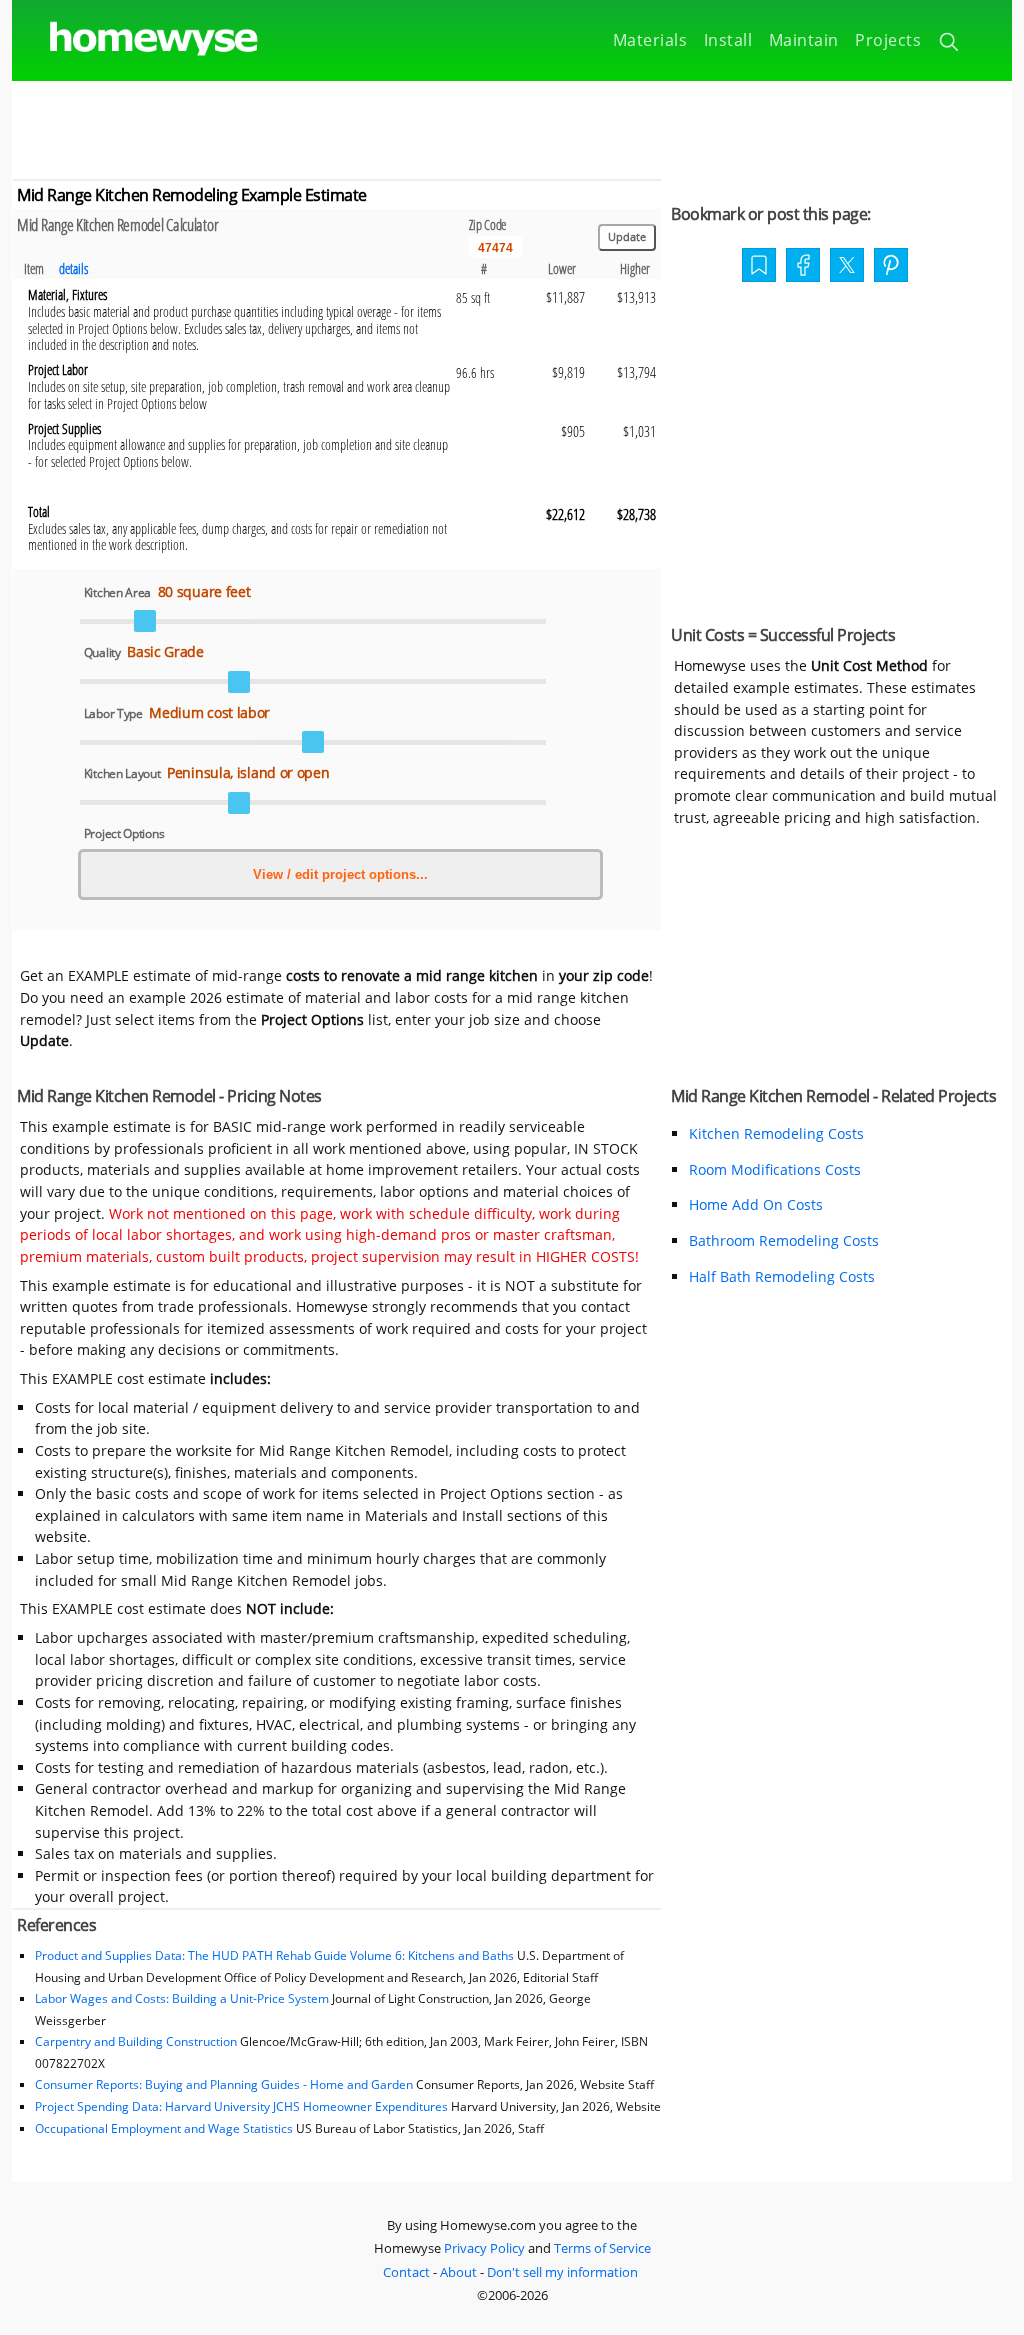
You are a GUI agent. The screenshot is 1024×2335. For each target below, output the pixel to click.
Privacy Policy (484, 2248)
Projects (888, 40)
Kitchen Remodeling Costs (776, 1133)
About (458, 2272)
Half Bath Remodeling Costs (782, 1276)
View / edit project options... (340, 874)
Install (728, 40)
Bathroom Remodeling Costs (784, 1240)
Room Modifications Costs (775, 1169)
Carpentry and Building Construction (136, 2041)
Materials (650, 40)
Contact (406, 2272)
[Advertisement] (512, 126)
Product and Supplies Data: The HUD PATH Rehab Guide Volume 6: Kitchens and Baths (274, 1955)
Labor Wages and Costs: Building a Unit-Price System (182, 1998)
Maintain (804, 40)
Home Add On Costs (756, 1204)
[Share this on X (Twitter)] (847, 263)
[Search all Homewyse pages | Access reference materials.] (950, 45)
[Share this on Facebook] (803, 267)
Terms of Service (602, 2248)
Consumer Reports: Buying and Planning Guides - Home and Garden (224, 2084)
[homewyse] (137, 39)
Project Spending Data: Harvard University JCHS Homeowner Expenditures (241, 2106)
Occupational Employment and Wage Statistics (164, 2128)
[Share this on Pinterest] (891, 267)
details (73, 268)
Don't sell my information (562, 2272)
